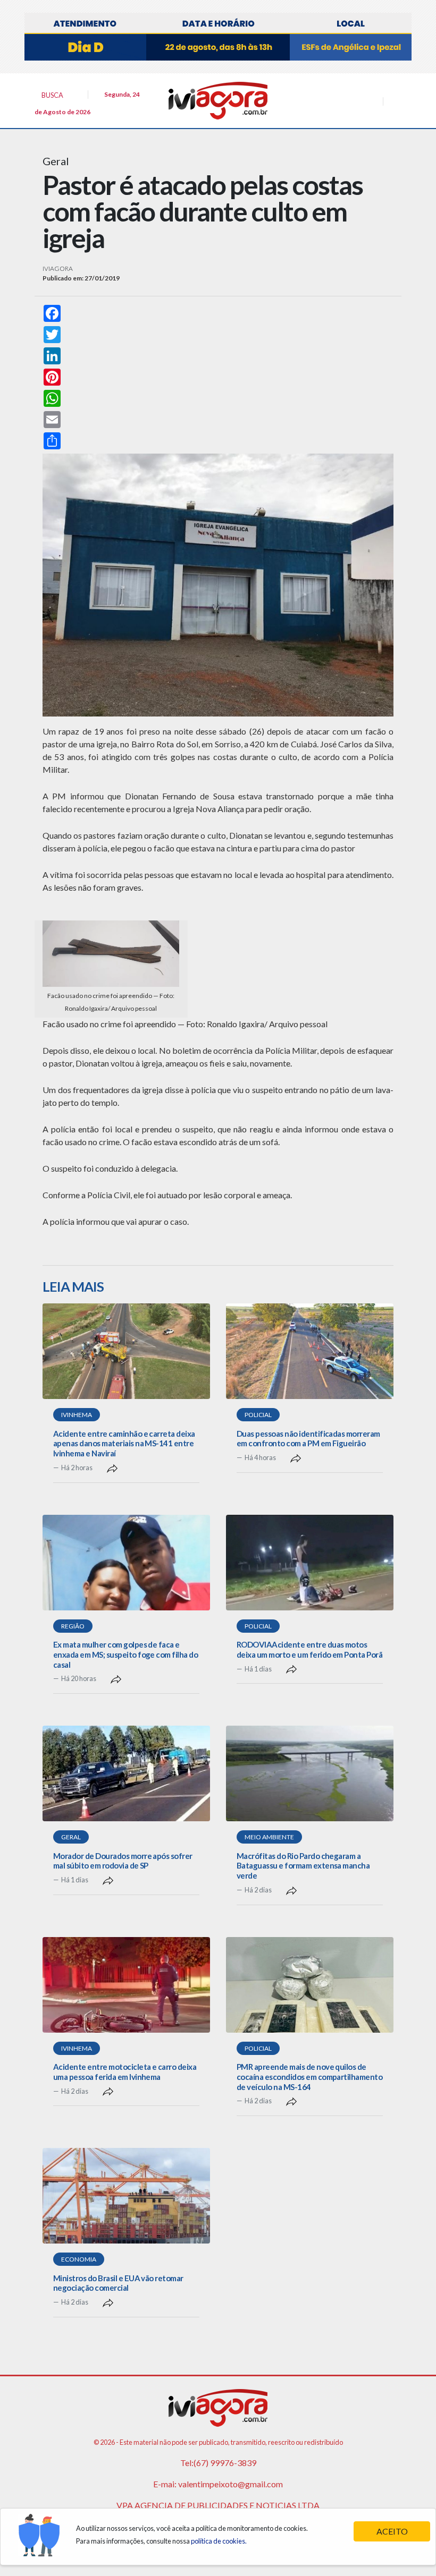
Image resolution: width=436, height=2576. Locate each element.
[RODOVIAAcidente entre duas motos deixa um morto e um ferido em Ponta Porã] (310, 1563)
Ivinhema (77, 1415)
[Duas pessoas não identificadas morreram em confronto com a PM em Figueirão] (310, 1351)
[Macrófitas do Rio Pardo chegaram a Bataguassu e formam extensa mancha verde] (310, 1773)
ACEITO (392, 2531)
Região (73, 1626)
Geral (71, 1837)
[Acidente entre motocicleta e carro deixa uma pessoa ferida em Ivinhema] (126, 1985)
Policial (258, 1415)
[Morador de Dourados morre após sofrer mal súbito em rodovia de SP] (126, 1773)
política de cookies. (219, 2541)
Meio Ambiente (269, 1837)
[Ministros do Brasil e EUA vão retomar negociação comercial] (126, 2196)
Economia (79, 2259)
